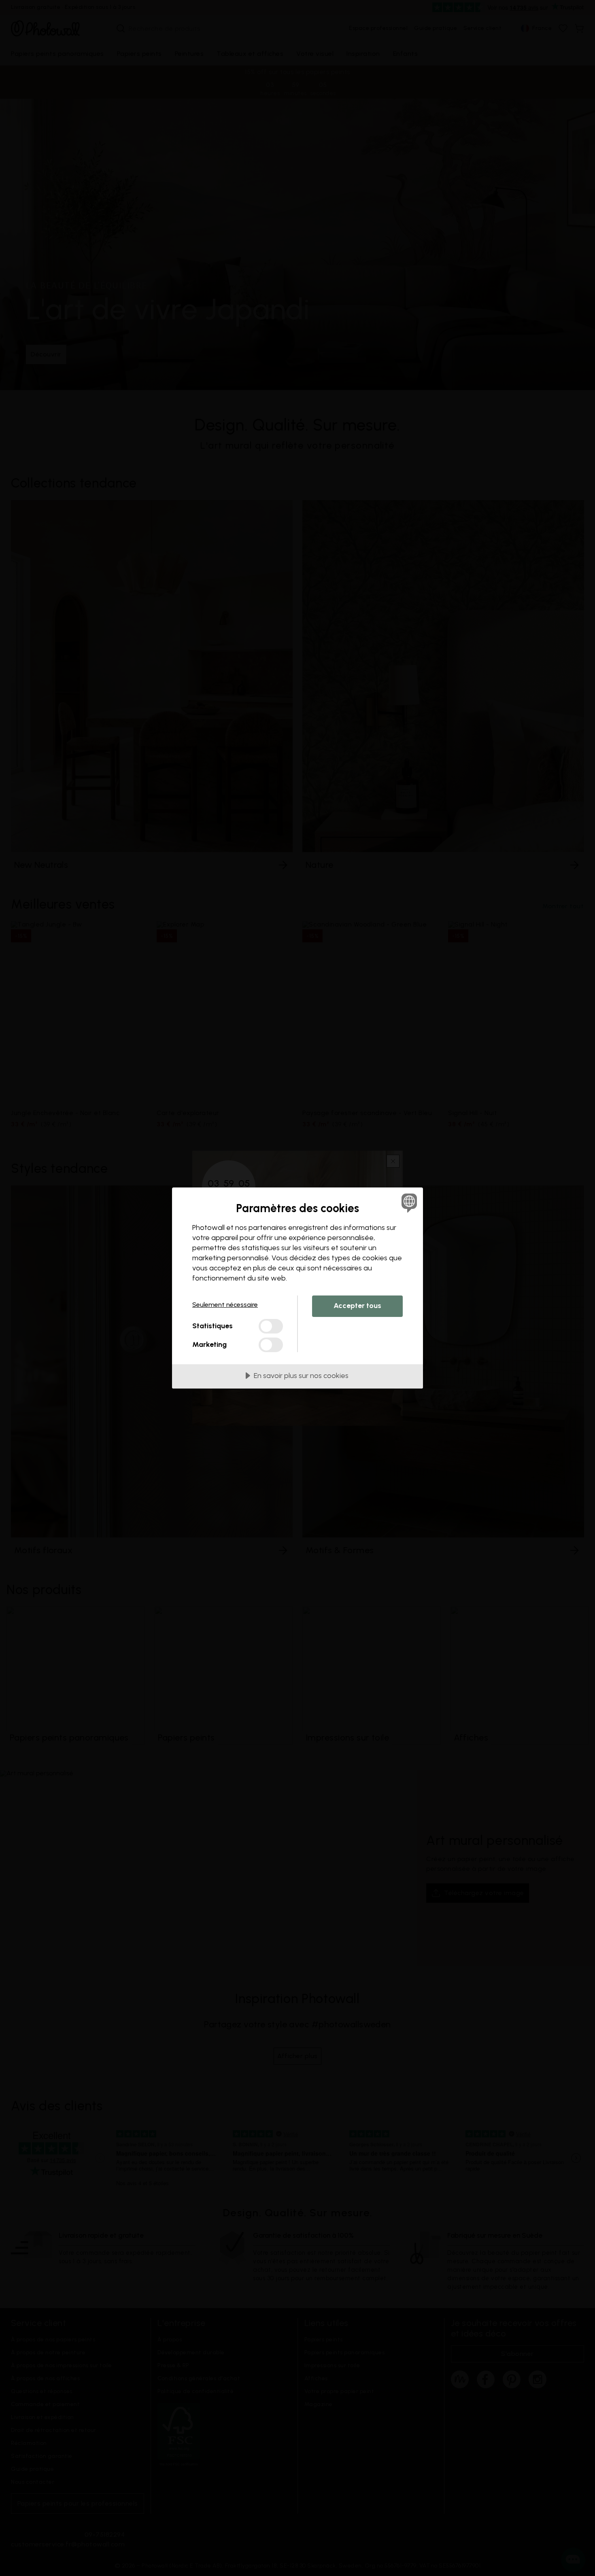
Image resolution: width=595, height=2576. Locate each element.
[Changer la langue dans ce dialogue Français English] (408, 1203)
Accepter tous (357, 1306)
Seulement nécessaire (225, 1305)
